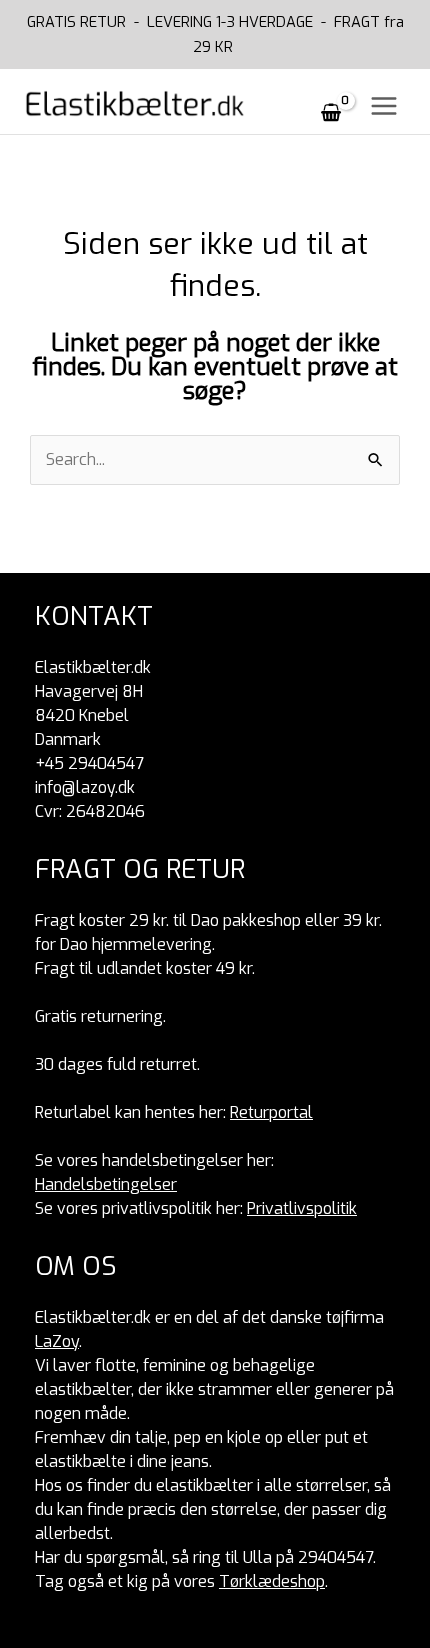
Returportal (271, 1112)
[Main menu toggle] (384, 106)
